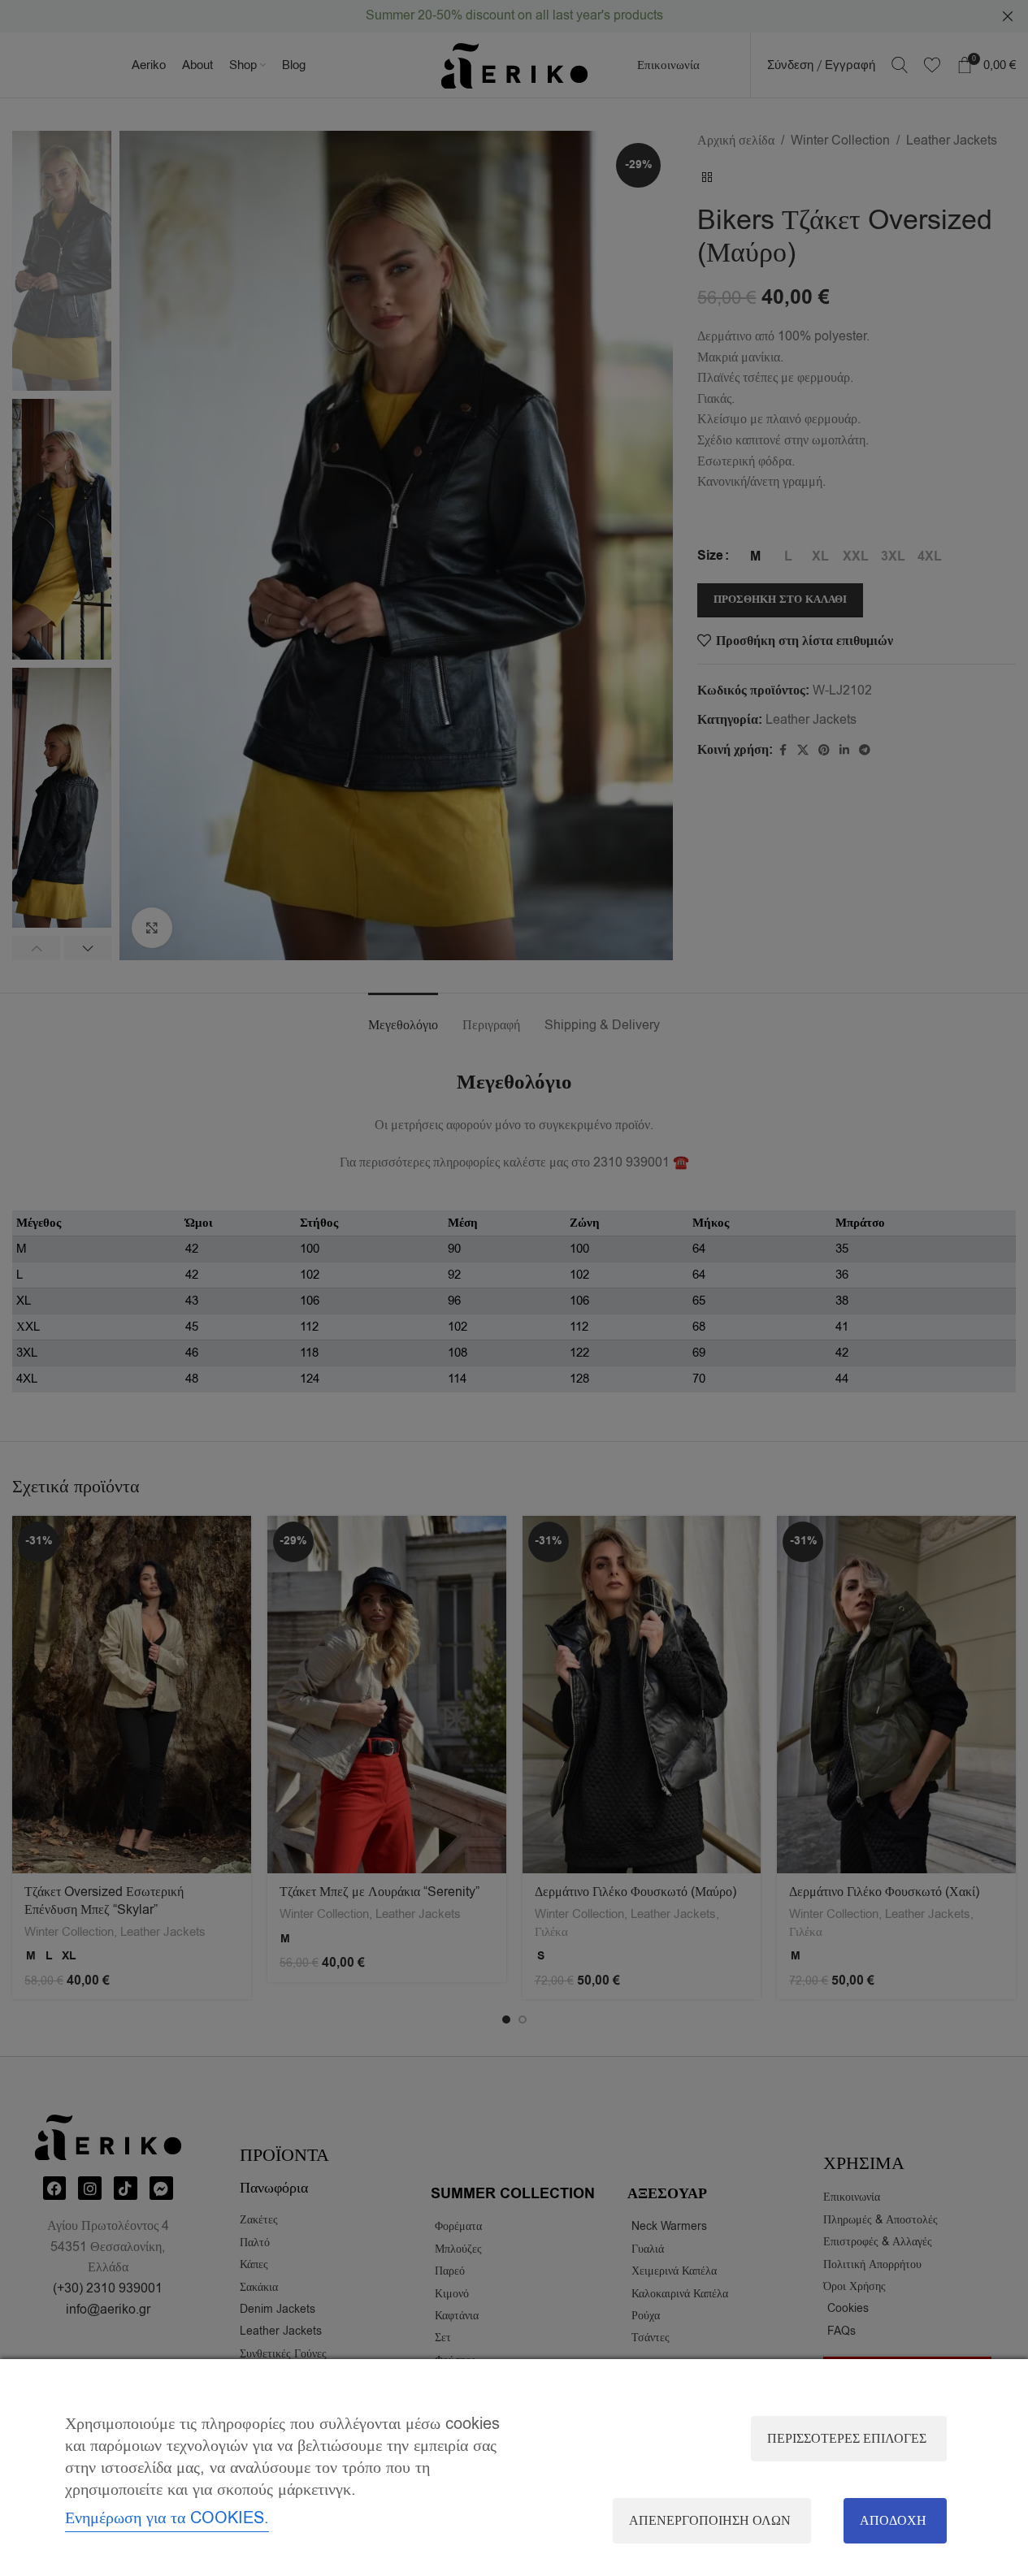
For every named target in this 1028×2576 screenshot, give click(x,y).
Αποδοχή (893, 2521)
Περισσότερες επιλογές (847, 2439)
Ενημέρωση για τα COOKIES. (167, 2518)
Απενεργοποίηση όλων (710, 2521)
